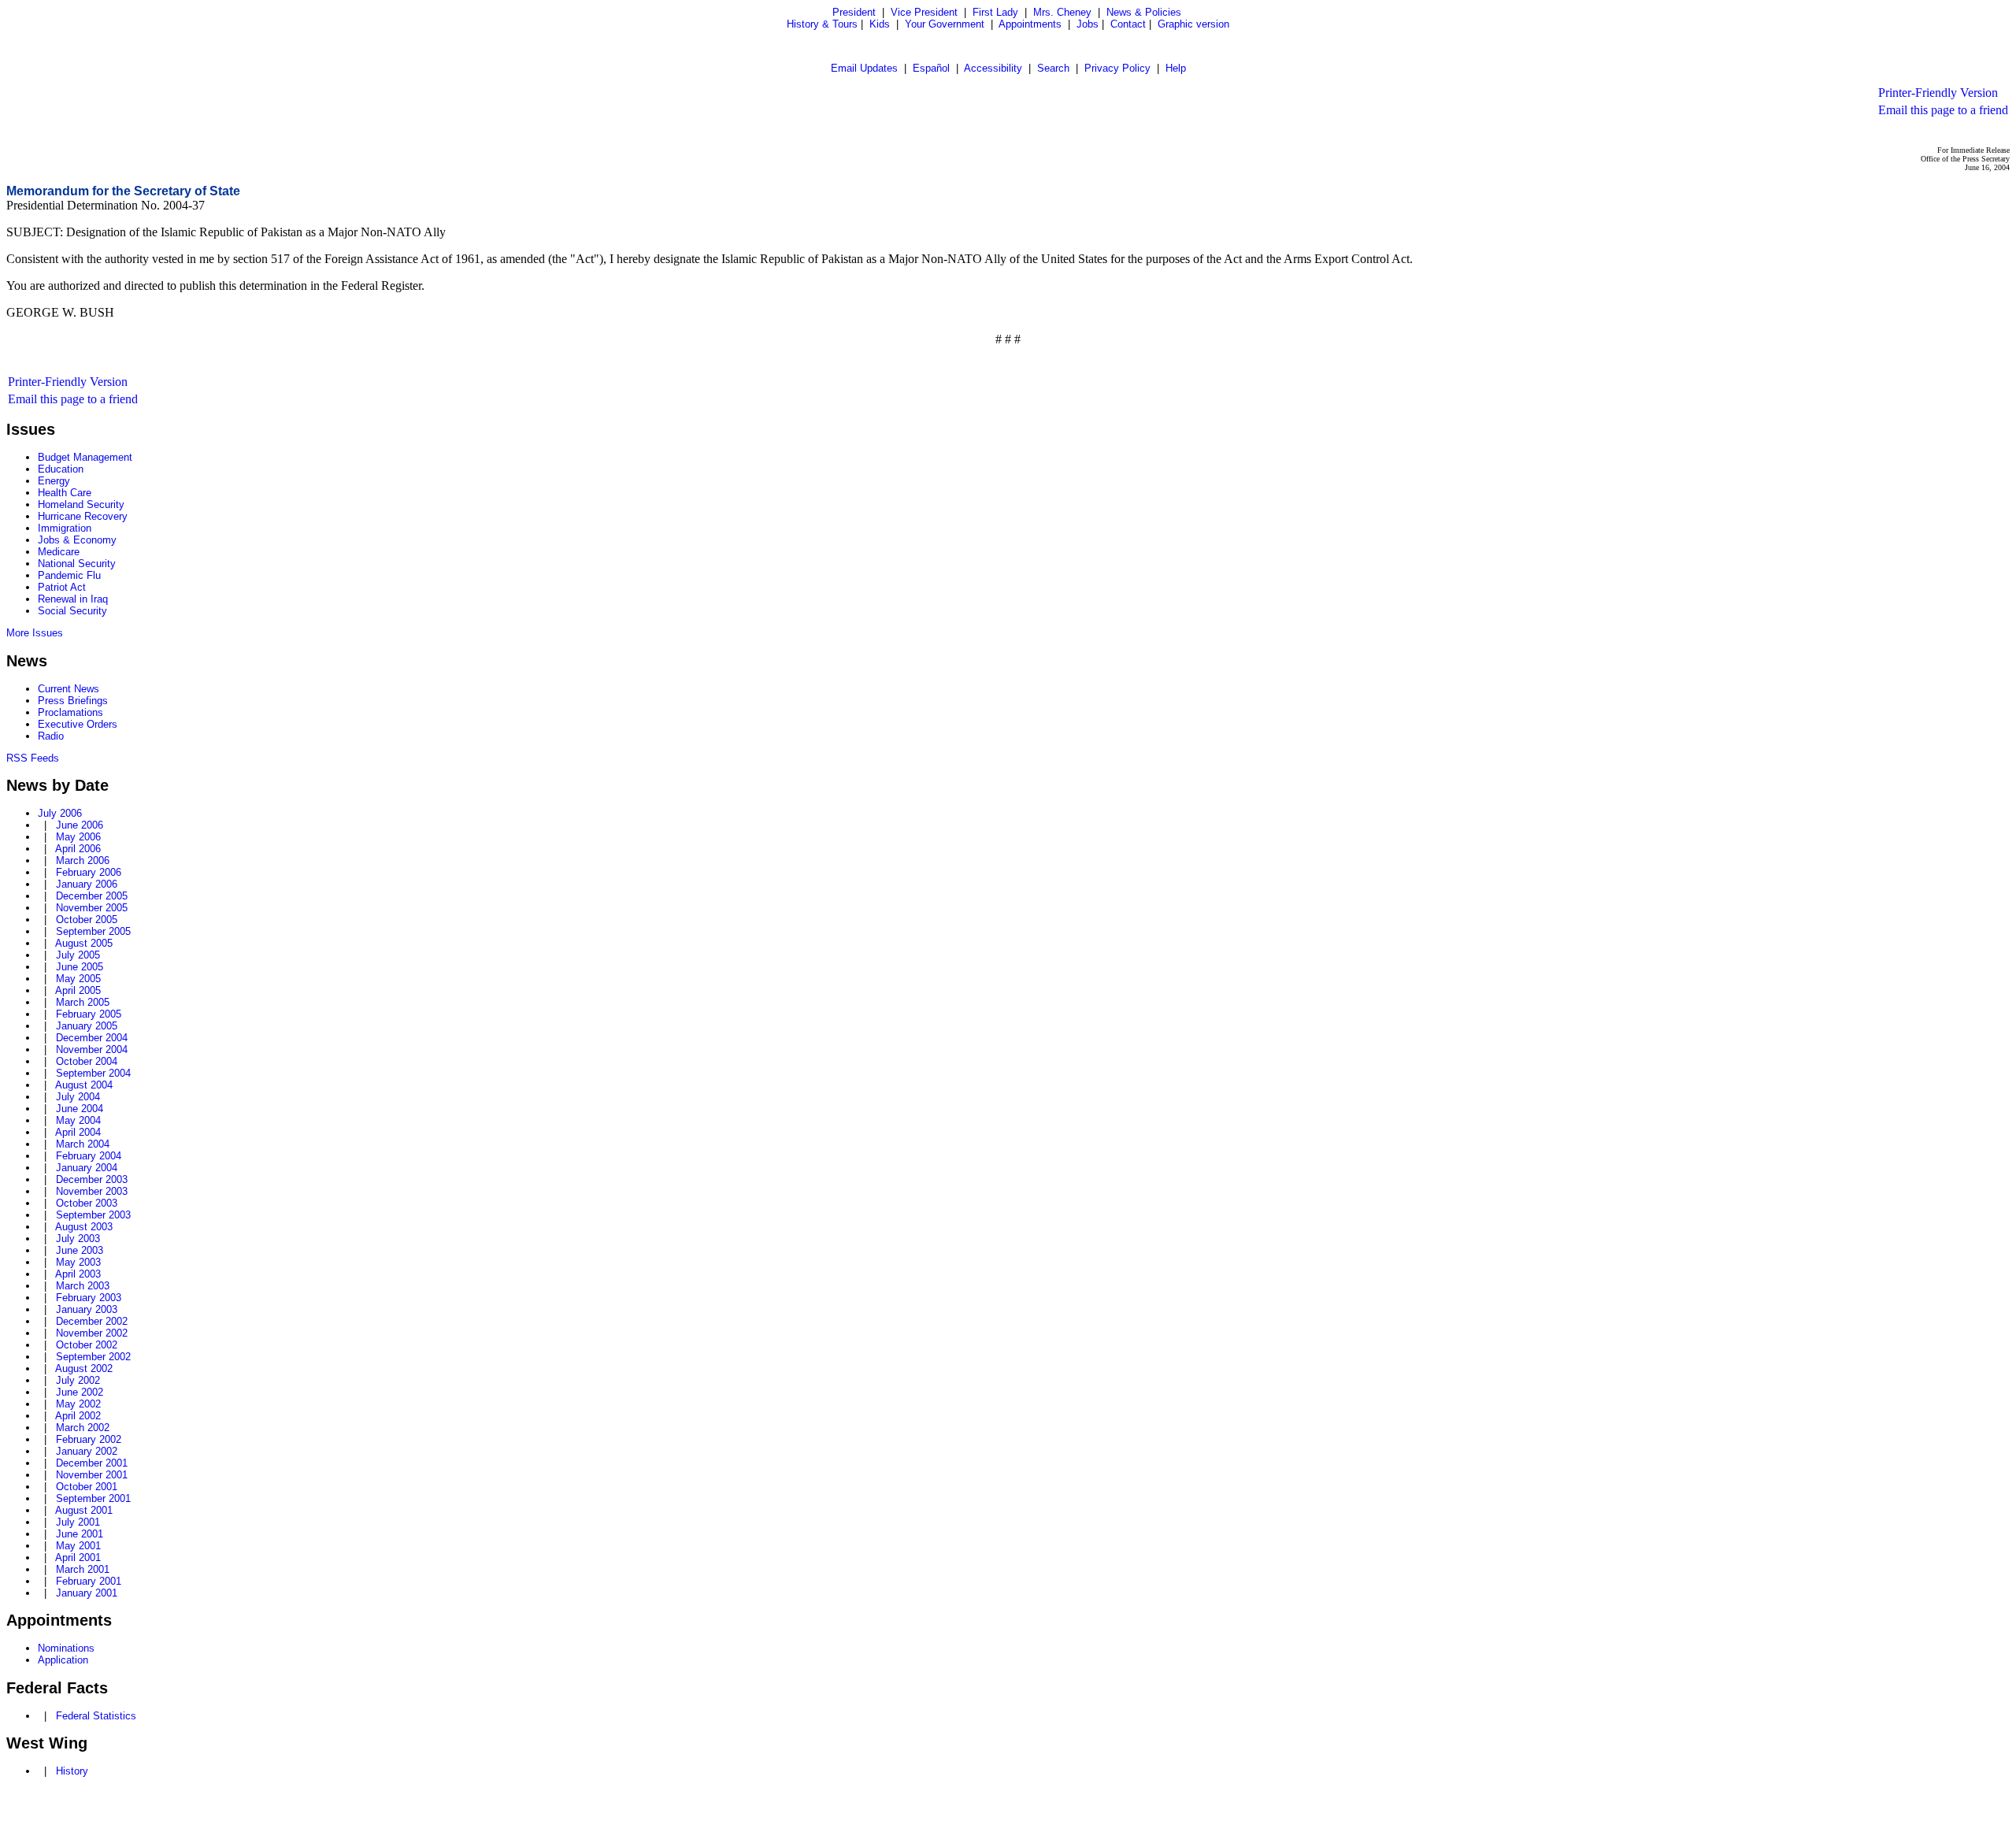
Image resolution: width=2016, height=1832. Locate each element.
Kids (880, 24)
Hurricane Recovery (83, 516)
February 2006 (89, 872)
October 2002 (87, 1345)
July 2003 (78, 1239)
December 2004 (92, 1038)
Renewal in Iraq (73, 599)
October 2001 (87, 1487)
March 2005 (83, 1002)
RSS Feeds (33, 758)
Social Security (72, 611)
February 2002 (89, 1439)
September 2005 (93, 931)
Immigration (65, 528)
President (854, 12)
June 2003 (80, 1250)
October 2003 (87, 1203)
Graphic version (1193, 24)
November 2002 (92, 1333)
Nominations (66, 1648)
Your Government (945, 24)
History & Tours (822, 24)
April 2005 (78, 990)
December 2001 (92, 1463)
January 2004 (87, 1168)
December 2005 (92, 896)
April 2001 (78, 1558)
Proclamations (70, 712)
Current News (69, 689)
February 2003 (89, 1298)
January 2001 (87, 1593)
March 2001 (83, 1569)
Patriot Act (62, 587)
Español (931, 68)
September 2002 (93, 1357)
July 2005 (78, 955)
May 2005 (78, 979)
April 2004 (78, 1132)
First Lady (995, 12)
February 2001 (89, 1581)
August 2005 (84, 943)
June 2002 (80, 1392)
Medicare (59, 552)
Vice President (924, 12)
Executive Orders (78, 724)
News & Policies (1144, 12)
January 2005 (87, 1026)
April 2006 (78, 849)
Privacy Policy (1117, 68)
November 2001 (92, 1475)
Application (63, 1660)
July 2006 (60, 813)
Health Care (65, 493)
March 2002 (83, 1428)
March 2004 (83, 1144)
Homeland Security (81, 504)
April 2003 (78, 1274)
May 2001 (78, 1546)
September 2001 (93, 1498)
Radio (51, 736)
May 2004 (78, 1120)
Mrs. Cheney (1062, 12)
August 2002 (84, 1368)
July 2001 (78, 1522)
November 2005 (92, 908)
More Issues (35, 633)
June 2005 (80, 967)
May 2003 (78, 1262)
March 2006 (83, 860)
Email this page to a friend (1943, 110)
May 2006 (78, 837)
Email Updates (864, 68)
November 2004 (92, 1050)
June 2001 (80, 1534)
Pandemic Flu (69, 575)
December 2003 (92, 1179)
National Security (77, 564)
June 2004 (80, 1109)
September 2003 (93, 1215)
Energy (54, 481)
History (72, 1771)
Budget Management (85, 457)
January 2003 (87, 1309)
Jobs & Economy (77, 540)
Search (1053, 68)
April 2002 (78, 1416)
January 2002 (87, 1451)
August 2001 (84, 1510)
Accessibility (993, 68)
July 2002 (78, 1380)
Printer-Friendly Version (1938, 93)
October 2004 (87, 1061)
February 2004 (89, 1156)
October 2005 (87, 920)
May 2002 (78, 1404)
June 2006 (80, 825)
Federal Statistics (96, 1716)
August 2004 (84, 1085)
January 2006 (87, 884)
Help (1176, 68)
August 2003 (84, 1227)
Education (61, 469)
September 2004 (93, 1073)
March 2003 (83, 1286)
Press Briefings (73, 701)
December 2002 (92, 1321)
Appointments (1030, 24)
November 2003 (92, 1191)
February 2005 (89, 1014)
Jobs (1088, 24)
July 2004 (78, 1097)
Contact (1128, 24)
